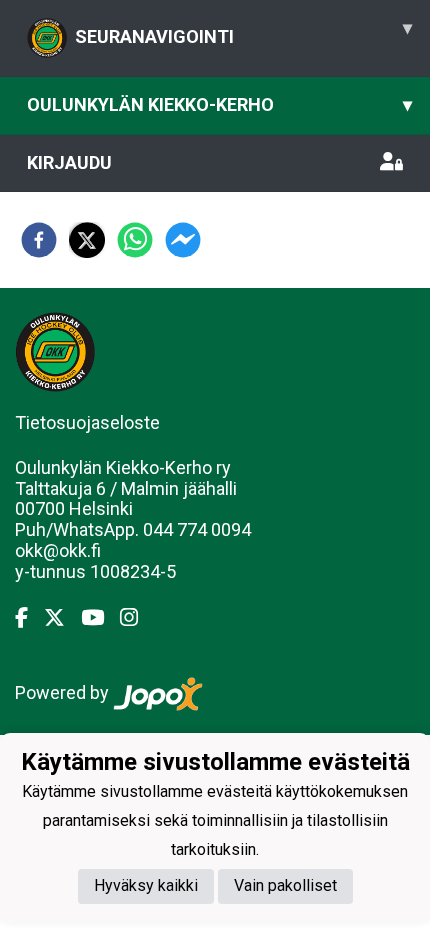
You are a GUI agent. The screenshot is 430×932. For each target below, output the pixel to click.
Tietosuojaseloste (87, 422)
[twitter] (87, 240)
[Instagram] (137, 618)
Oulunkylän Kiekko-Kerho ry (123, 467)
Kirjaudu (69, 162)
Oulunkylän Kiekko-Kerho (219, 104)
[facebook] (39, 240)
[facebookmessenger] (183, 240)
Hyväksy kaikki (146, 885)
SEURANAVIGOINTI (243, 32)
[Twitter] (62, 618)
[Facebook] (29, 618)
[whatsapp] (135, 240)
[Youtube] (100, 618)
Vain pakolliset (285, 885)
